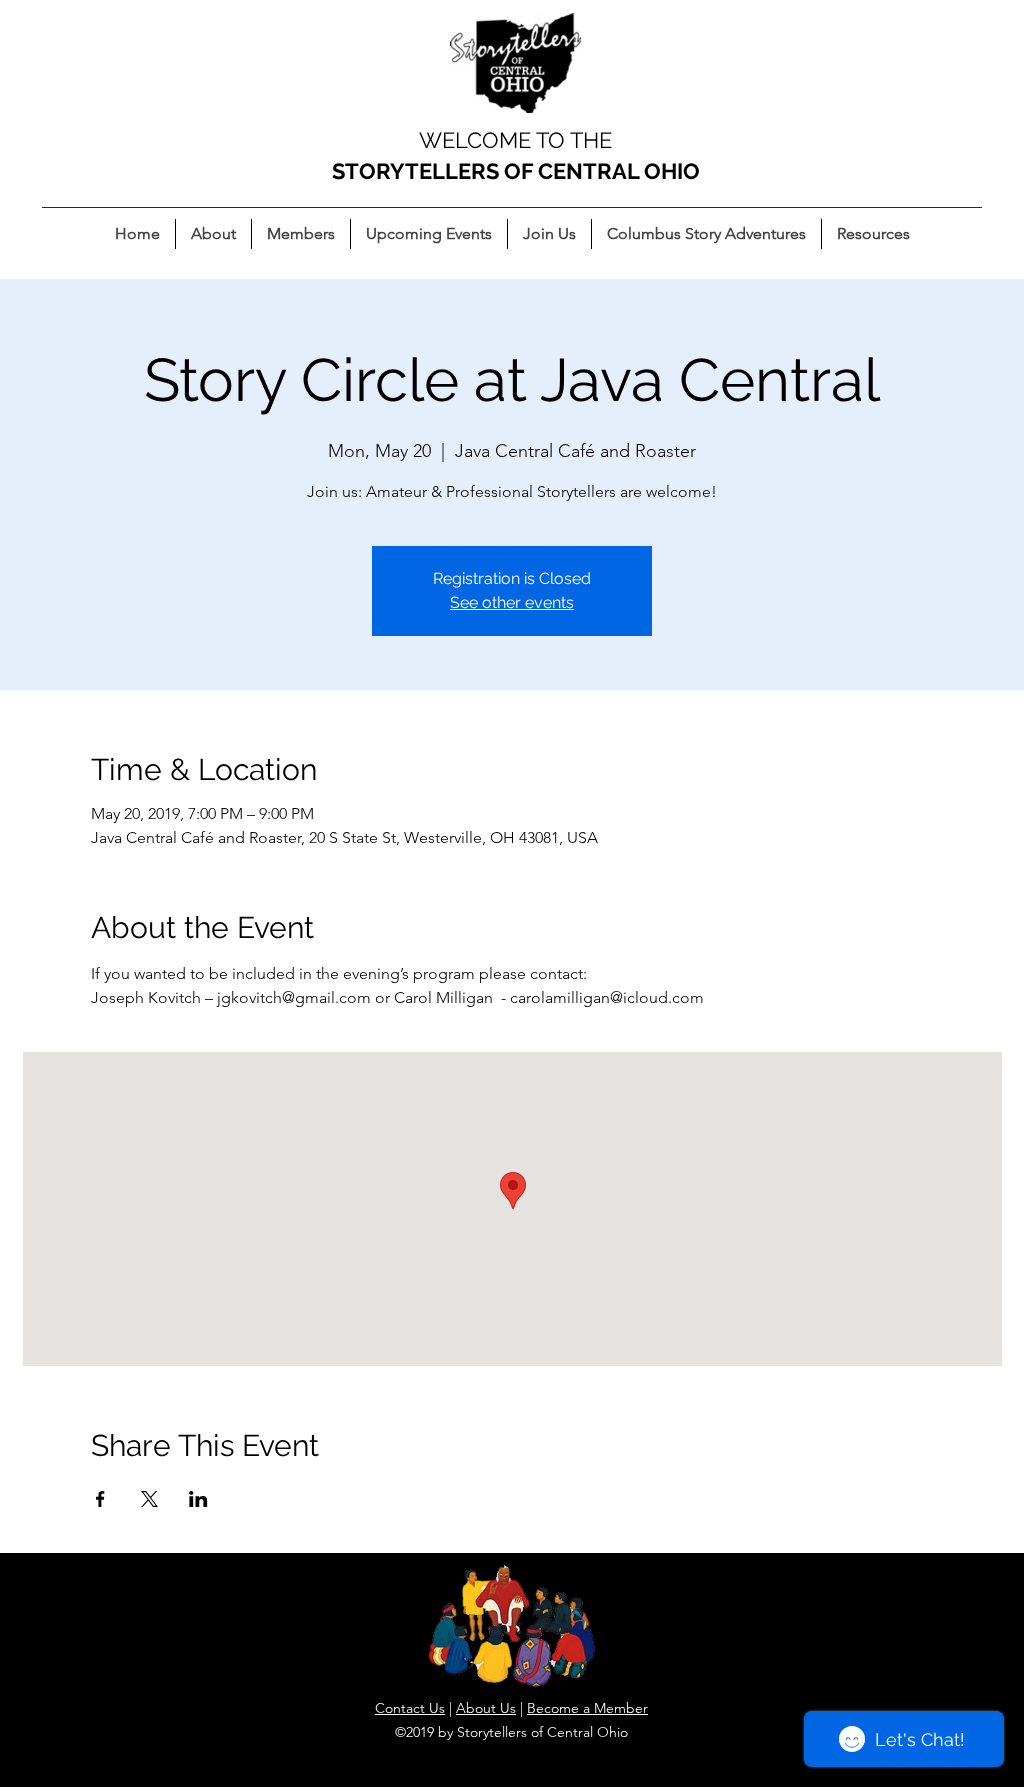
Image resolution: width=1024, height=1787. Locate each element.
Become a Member (587, 1708)
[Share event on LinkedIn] (198, 1499)
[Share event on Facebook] (100, 1499)
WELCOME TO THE (515, 140)
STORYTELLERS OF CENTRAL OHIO (516, 171)
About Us (486, 1708)
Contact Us (410, 1708)
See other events (512, 602)
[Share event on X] (149, 1499)
